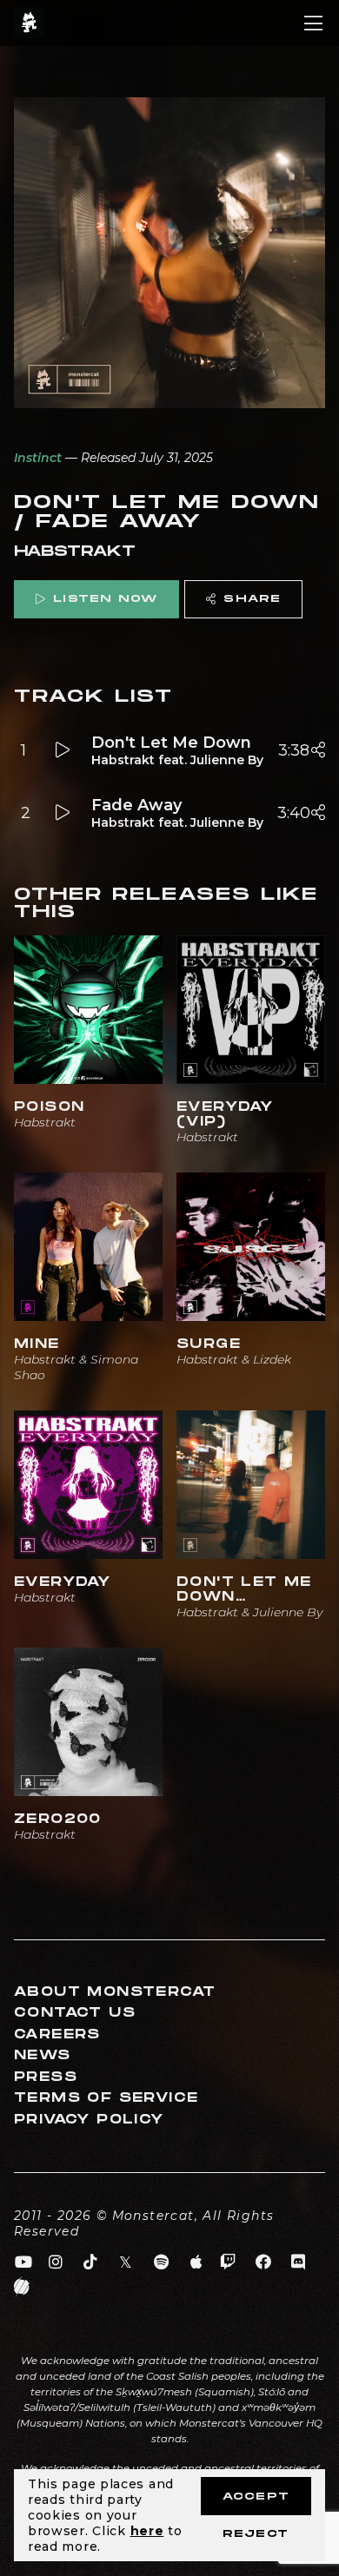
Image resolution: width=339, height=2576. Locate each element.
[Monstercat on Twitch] (228, 2262)
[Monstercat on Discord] (299, 2262)
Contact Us (75, 2013)
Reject (256, 2534)
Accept (256, 2497)
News (43, 2055)
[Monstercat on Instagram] (56, 2262)
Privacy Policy (89, 2120)
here (147, 2531)
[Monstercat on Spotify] (161, 2262)
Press (46, 2077)
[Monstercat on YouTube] (24, 2262)
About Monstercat (115, 1992)
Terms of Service (106, 2098)
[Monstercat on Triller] (22, 2287)
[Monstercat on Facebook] (264, 2262)
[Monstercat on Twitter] (126, 2262)
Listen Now (105, 599)
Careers (57, 2034)
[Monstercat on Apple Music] (197, 2262)
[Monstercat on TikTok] (91, 2262)
